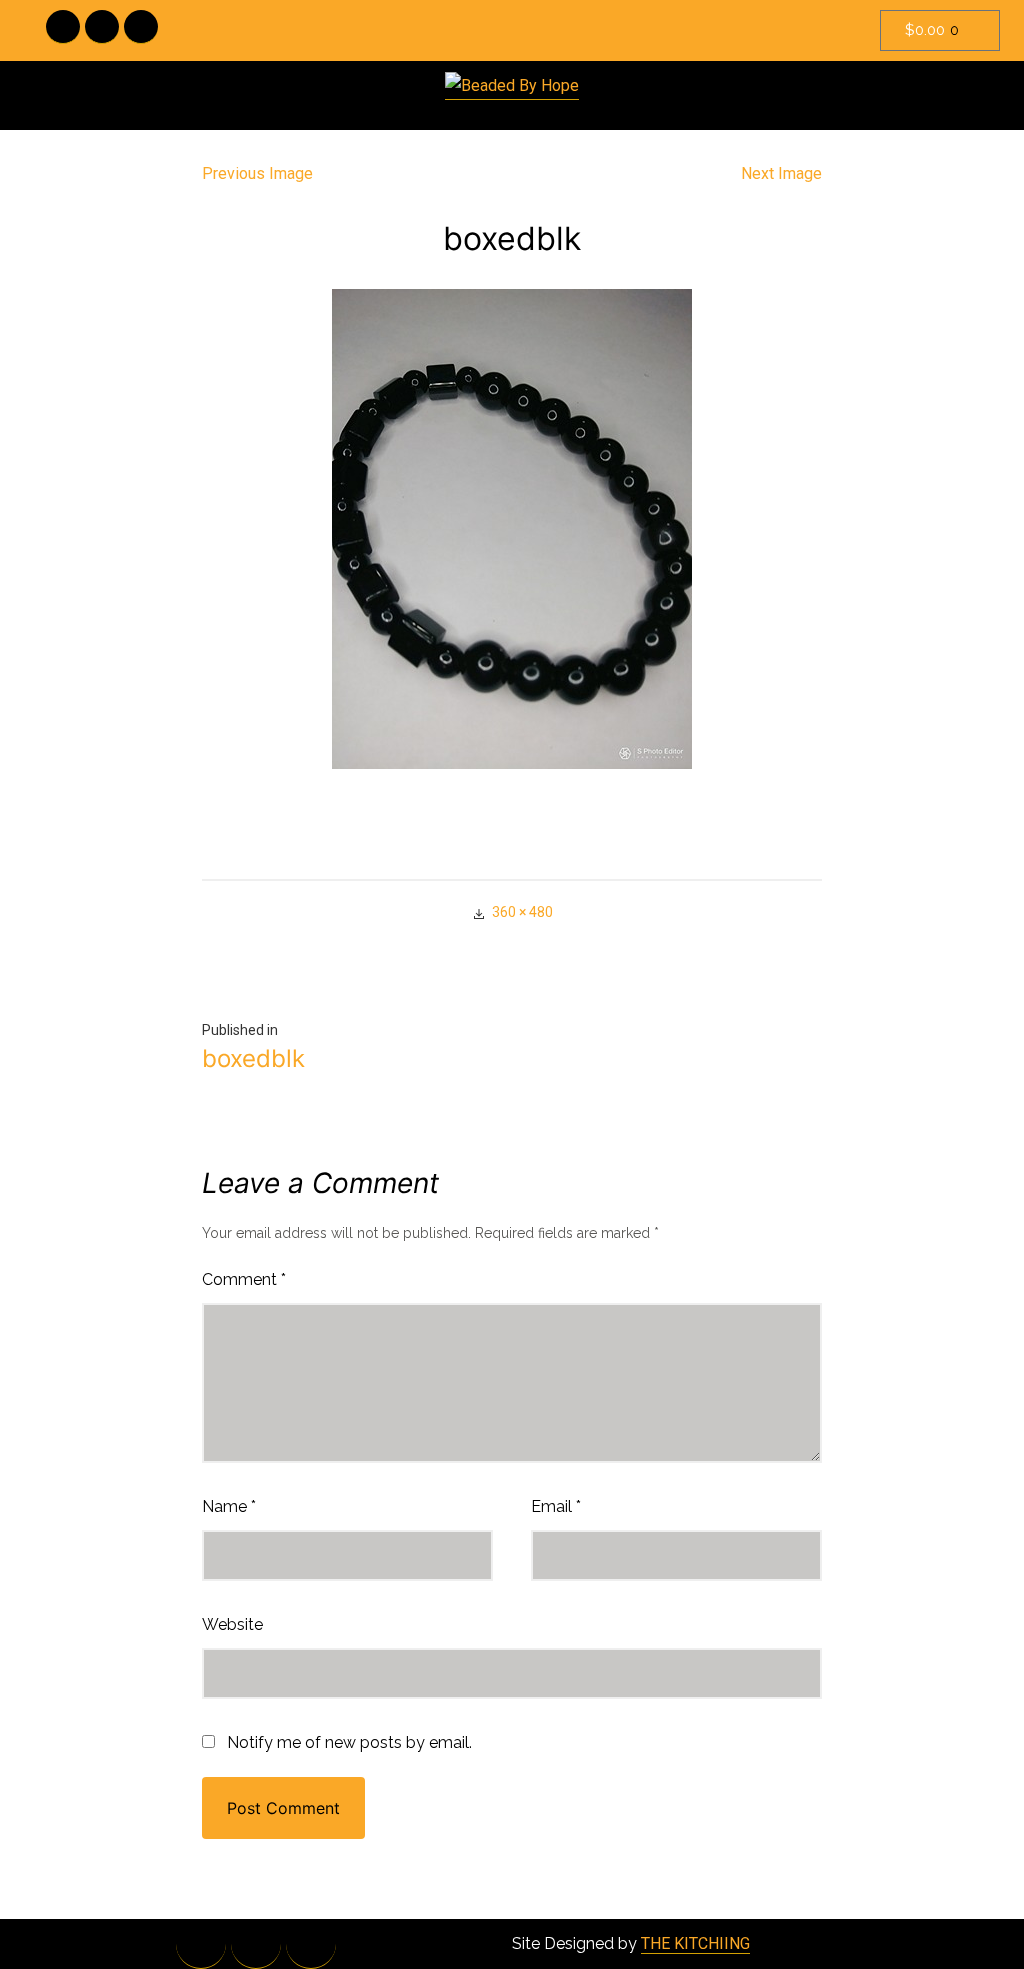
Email (556, 1506)
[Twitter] (102, 27)
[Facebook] (63, 27)
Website (232, 1624)
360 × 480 (522, 912)
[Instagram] (141, 27)
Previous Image (257, 173)
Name (229, 1506)
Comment (244, 1279)
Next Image (781, 173)
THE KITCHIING (695, 1943)
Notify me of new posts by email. (349, 1742)
